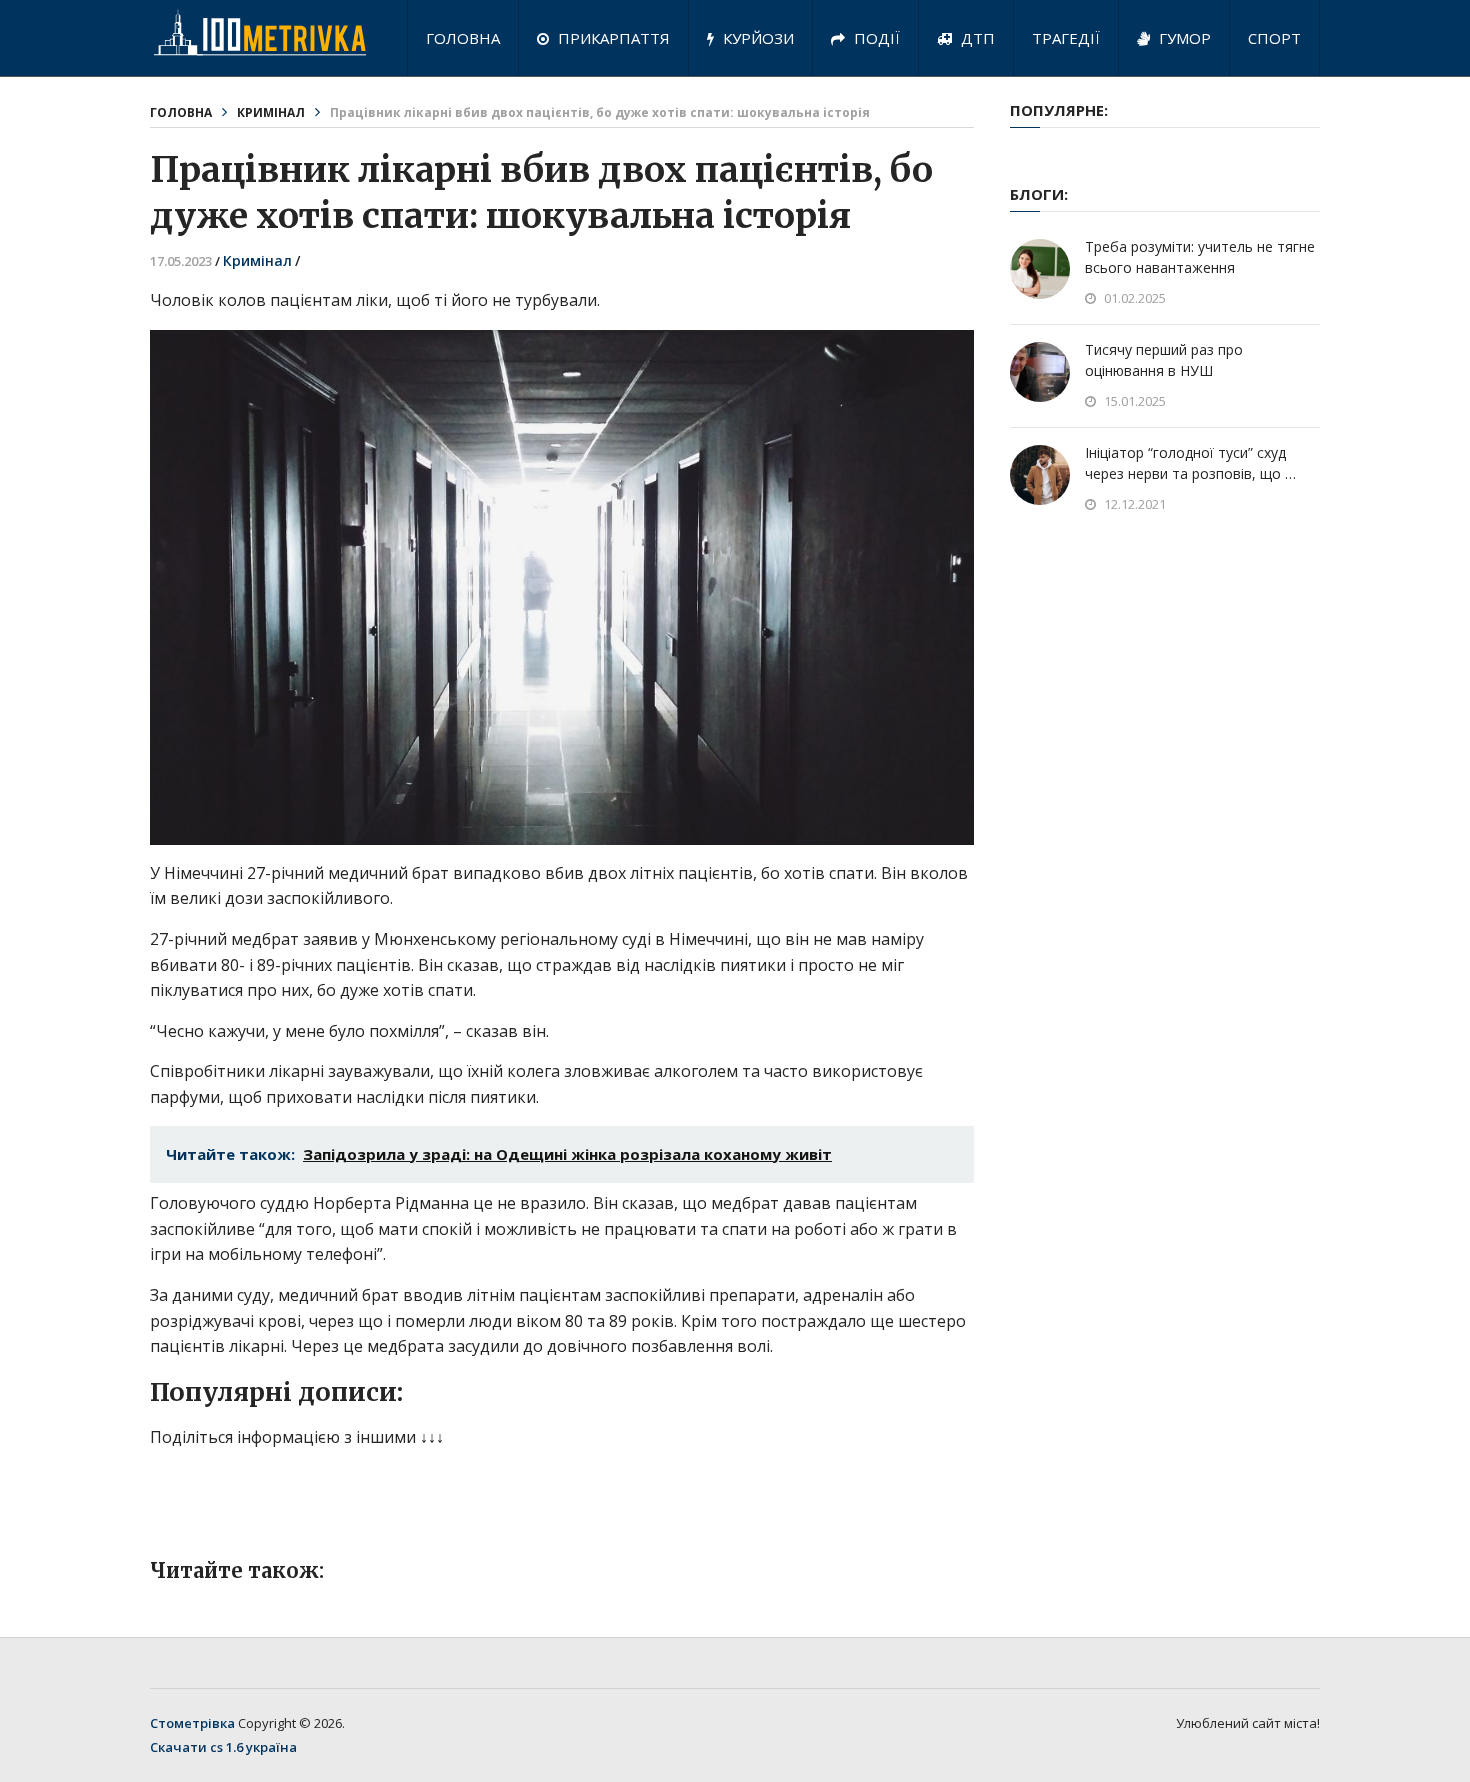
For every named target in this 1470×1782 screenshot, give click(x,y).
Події (875, 38)
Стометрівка (192, 1723)
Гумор (1183, 38)
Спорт (1274, 38)
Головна (463, 38)
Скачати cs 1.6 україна (223, 1747)
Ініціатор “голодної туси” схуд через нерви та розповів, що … (1190, 463)
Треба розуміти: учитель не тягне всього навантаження (1200, 257)
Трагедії (1066, 38)
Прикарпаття (612, 38)
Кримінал (271, 112)
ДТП (976, 38)
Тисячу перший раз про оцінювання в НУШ (1164, 360)
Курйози (756, 38)
